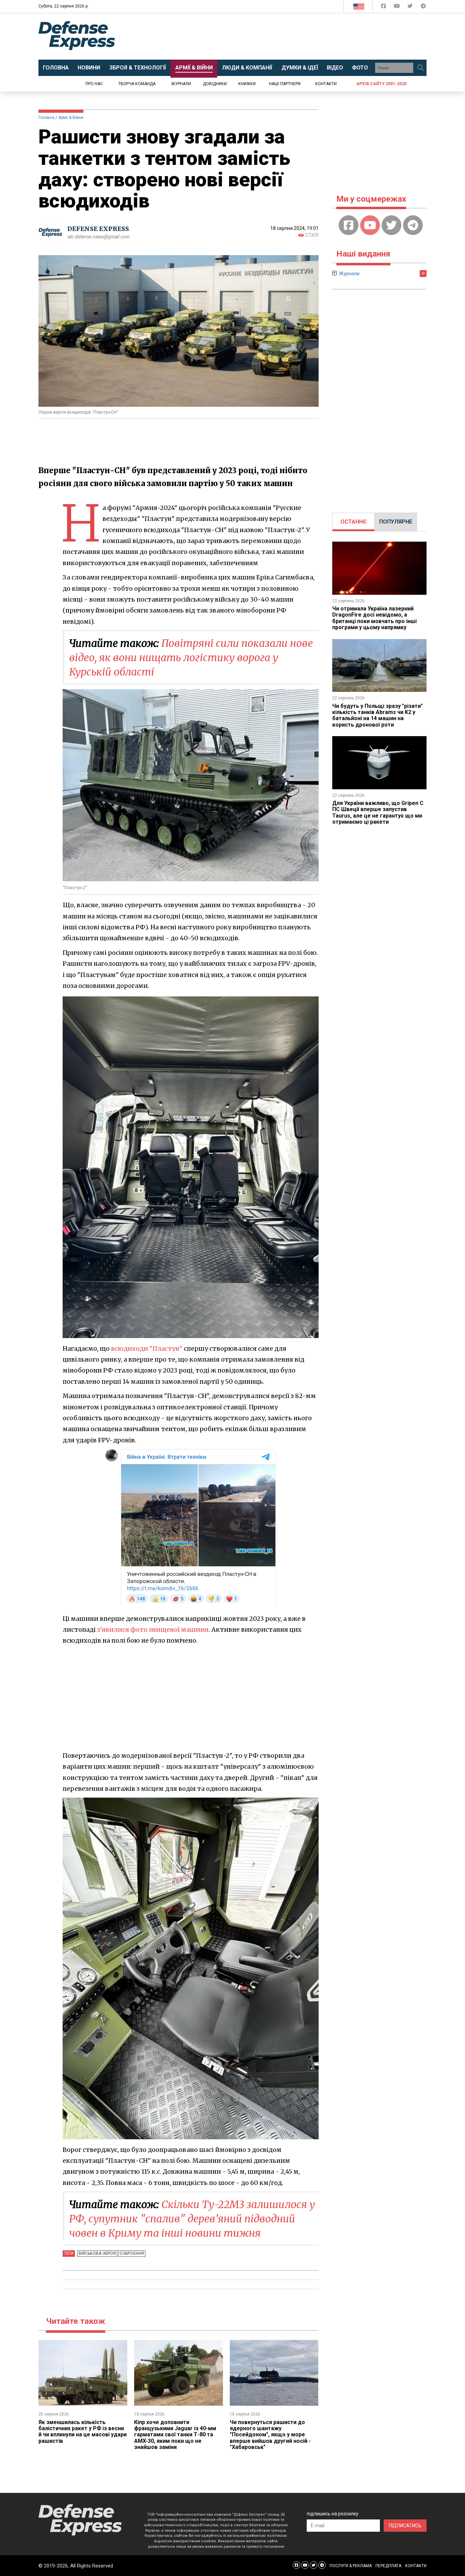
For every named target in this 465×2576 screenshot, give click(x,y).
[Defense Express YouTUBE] (397, 7)
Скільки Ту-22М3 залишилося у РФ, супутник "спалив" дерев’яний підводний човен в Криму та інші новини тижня (192, 2219)
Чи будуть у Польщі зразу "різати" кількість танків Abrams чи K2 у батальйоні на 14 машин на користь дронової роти (378, 715)
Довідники (215, 84)
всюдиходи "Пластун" (147, 1348)
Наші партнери (285, 84)
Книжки (247, 84)
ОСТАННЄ (354, 522)
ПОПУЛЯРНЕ (396, 522)
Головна (46, 118)
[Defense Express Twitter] (411, 7)
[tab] (354, 522)
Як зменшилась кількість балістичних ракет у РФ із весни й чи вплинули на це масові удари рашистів (83, 2432)
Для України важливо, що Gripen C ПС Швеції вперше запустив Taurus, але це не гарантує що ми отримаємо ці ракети (378, 812)
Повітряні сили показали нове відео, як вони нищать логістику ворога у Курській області (191, 657)
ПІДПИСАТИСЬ (405, 2526)
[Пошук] (420, 68)
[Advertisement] (289, 36)
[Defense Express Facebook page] (384, 7)
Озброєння (132, 2253)
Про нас (94, 84)
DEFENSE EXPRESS (98, 229)
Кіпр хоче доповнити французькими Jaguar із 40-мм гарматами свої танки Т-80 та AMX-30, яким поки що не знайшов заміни (175, 2435)
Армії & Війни (71, 118)
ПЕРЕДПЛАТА (388, 2566)
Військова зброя (97, 2253)
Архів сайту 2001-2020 (381, 84)
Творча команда (137, 84)
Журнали (181, 84)
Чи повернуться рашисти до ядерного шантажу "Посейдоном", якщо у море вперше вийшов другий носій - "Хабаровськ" (270, 2435)
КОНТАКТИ (416, 2566)
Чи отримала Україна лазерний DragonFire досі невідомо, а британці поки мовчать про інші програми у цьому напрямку (374, 618)
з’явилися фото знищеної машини (153, 1630)
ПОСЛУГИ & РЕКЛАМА (351, 2566)
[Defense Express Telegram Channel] (423, 7)
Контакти (326, 84)
